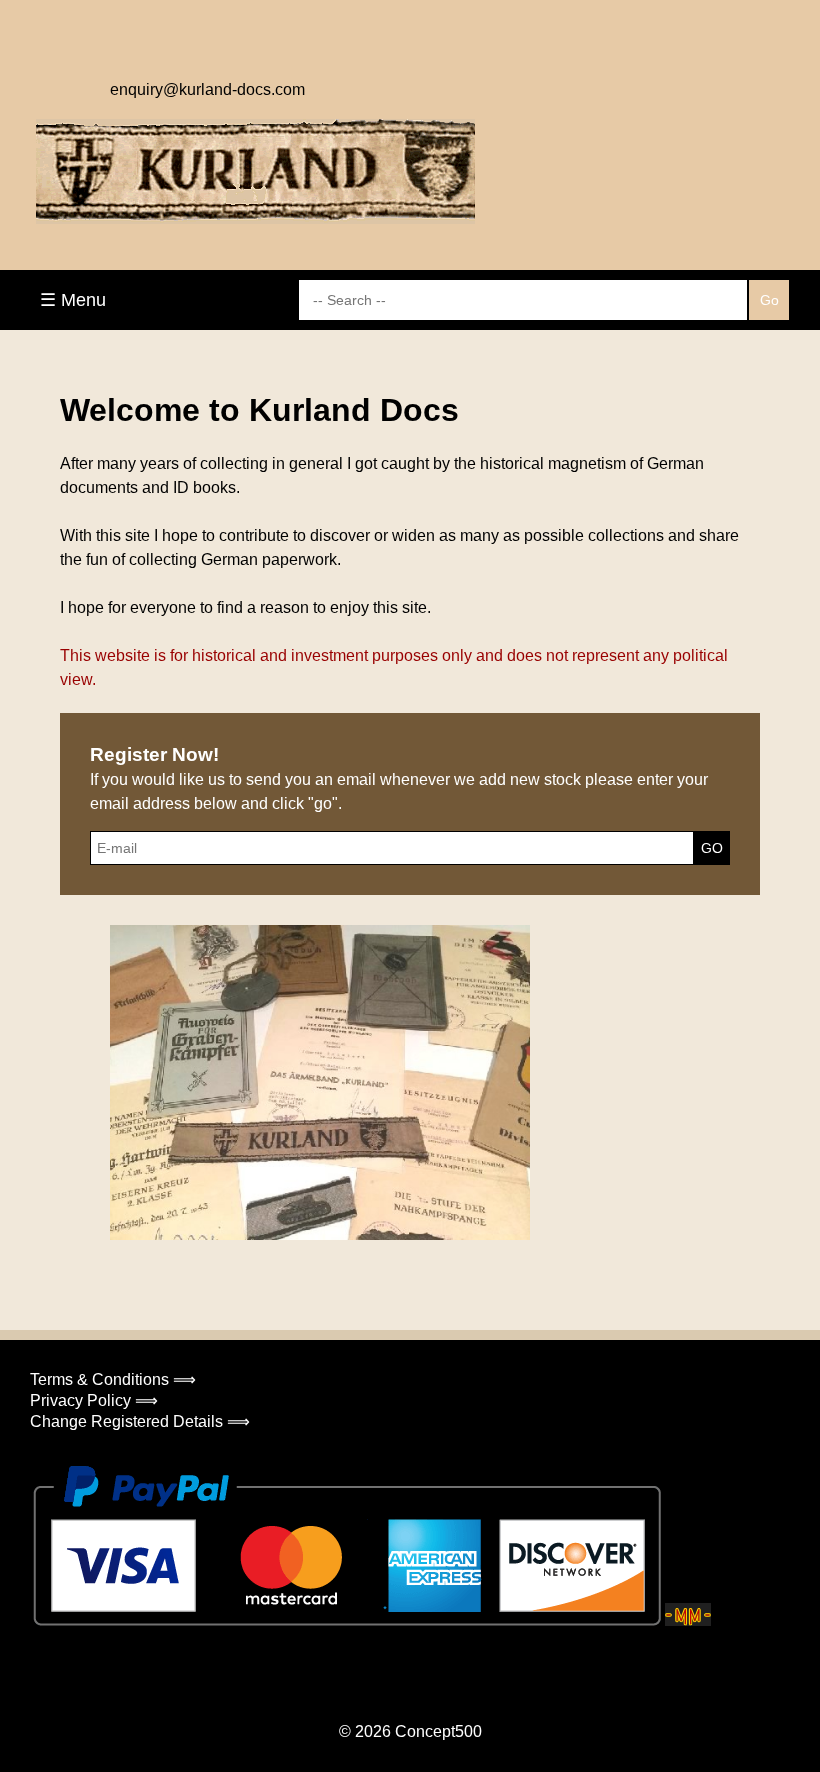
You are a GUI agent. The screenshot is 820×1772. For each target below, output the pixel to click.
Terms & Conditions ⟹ (113, 1379)
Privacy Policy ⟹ (94, 1400)
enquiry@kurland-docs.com (207, 89)
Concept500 (438, 1731)
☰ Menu (73, 300)
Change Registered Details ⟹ (140, 1421)
